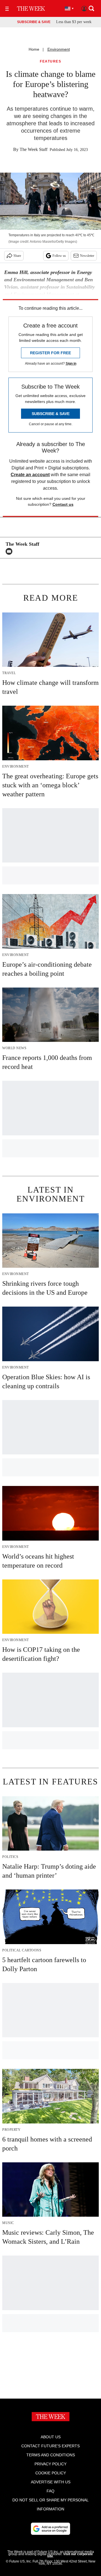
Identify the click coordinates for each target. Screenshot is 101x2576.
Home (34, 49)
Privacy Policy (50, 2464)
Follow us (59, 256)
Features (50, 62)
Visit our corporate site (70, 2555)
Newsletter (87, 256)
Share (17, 256)
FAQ (50, 2491)
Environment (59, 49)
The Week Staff (34, 149)
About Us (51, 2437)
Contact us (63, 504)
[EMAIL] (10, 551)
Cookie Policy (51, 2473)
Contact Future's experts (50, 2446)
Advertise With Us (51, 2482)
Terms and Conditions (51, 2455)
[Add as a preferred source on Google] (50, 2529)
